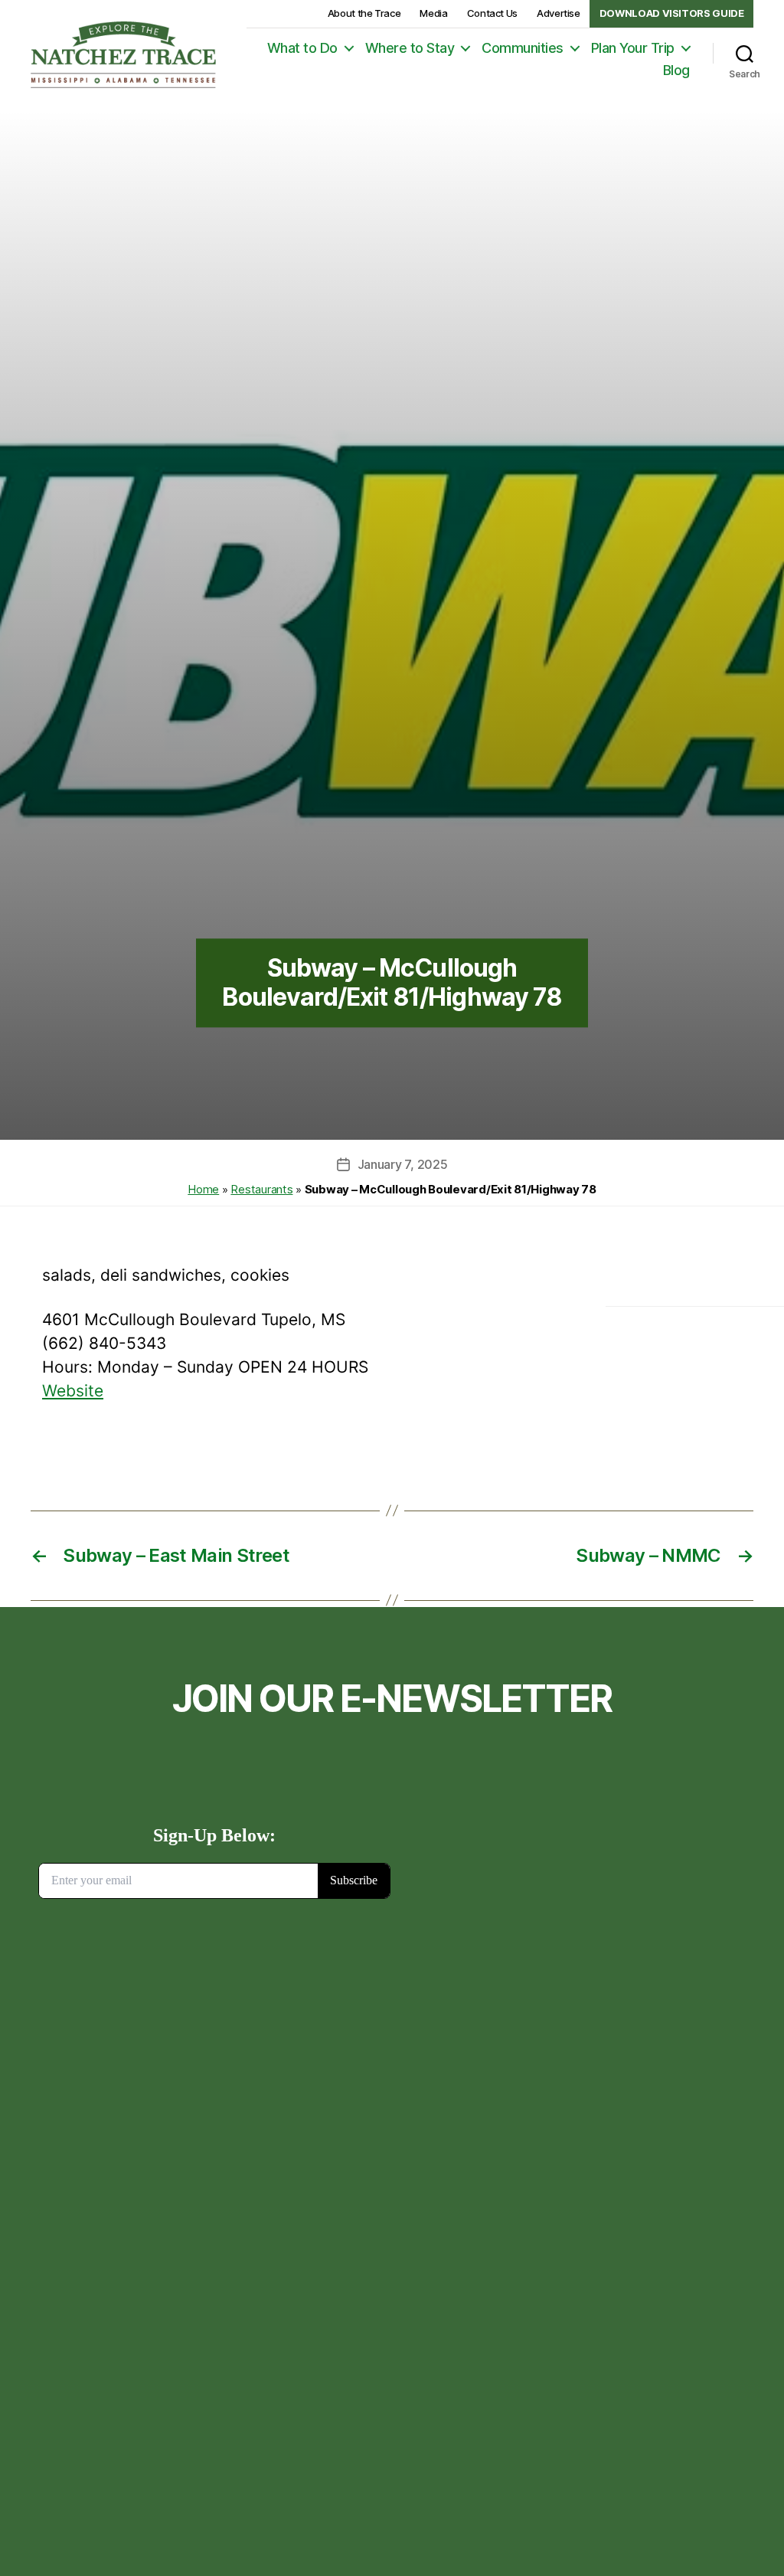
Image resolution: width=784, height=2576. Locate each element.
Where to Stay (410, 48)
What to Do (302, 48)
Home (203, 1189)
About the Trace (364, 13)
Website (73, 1391)
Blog (676, 70)
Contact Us (492, 13)
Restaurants (261, 1189)
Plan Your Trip (633, 48)
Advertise (559, 13)
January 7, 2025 (403, 1164)
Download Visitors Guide (672, 13)
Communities (523, 48)
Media (433, 13)
